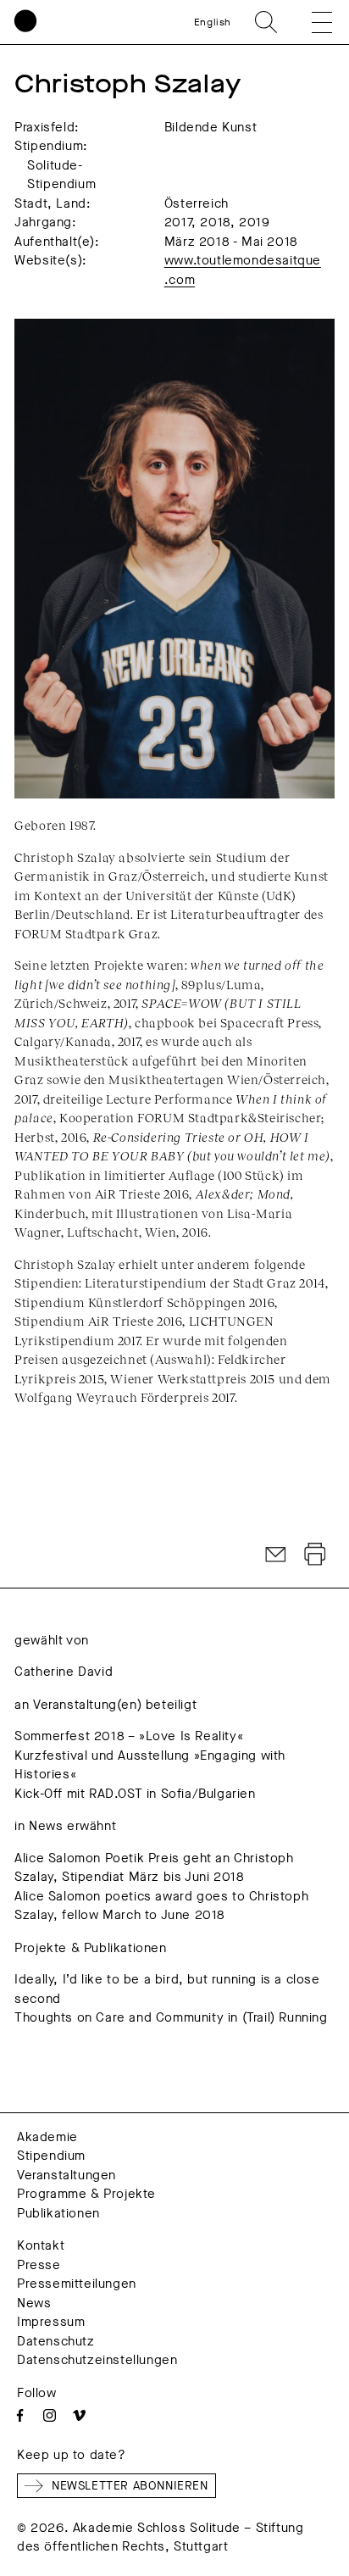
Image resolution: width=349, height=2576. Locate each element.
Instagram (50, 2415)
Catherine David (64, 1672)
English (213, 22)
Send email (276, 1555)
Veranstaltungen (66, 2175)
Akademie (47, 2137)
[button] (310, 22)
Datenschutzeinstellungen (97, 2360)
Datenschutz (56, 2341)
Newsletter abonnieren (130, 2486)
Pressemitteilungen (77, 2284)
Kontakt (41, 2245)
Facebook (20, 2415)
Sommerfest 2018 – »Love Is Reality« (129, 1736)
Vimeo (79, 2415)
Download (315, 1555)
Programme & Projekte (86, 2194)
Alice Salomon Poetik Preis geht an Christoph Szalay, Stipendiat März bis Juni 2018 (154, 1868)
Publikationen (58, 2213)
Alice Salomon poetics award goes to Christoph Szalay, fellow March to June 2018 (161, 1906)
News (34, 2303)
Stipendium (51, 2156)
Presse (39, 2265)
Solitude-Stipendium (61, 175)
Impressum (51, 2322)
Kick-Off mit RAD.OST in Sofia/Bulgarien (135, 1794)
